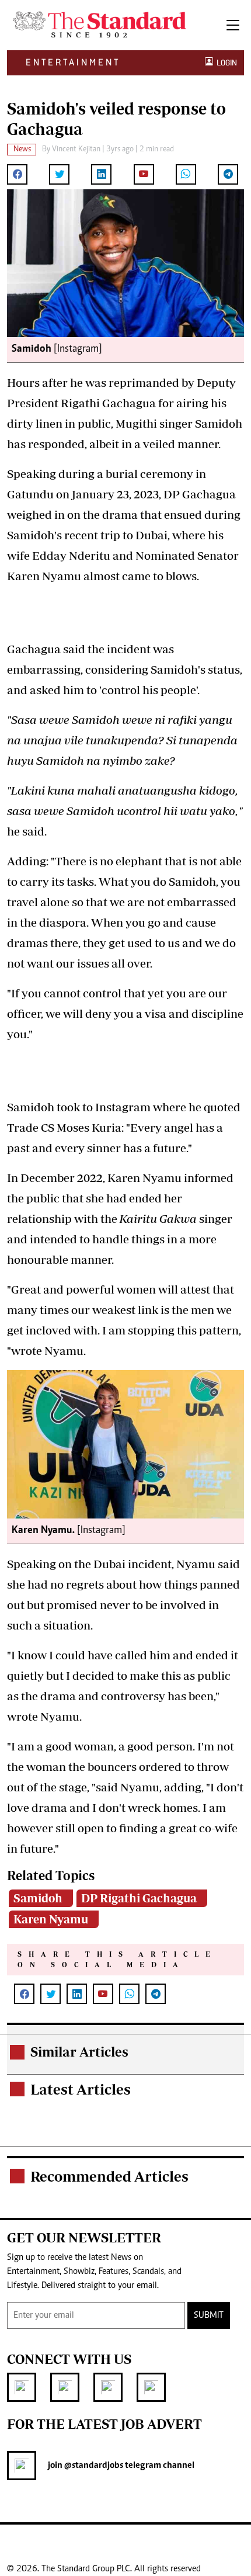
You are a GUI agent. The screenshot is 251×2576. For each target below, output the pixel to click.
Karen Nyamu (51, 1919)
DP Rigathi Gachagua (139, 1898)
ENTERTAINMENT (73, 62)
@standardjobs (93, 2466)
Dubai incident (133, 1564)
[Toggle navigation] (233, 25)
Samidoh (38, 1898)
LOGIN (225, 63)
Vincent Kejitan (76, 150)
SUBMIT (209, 2315)
